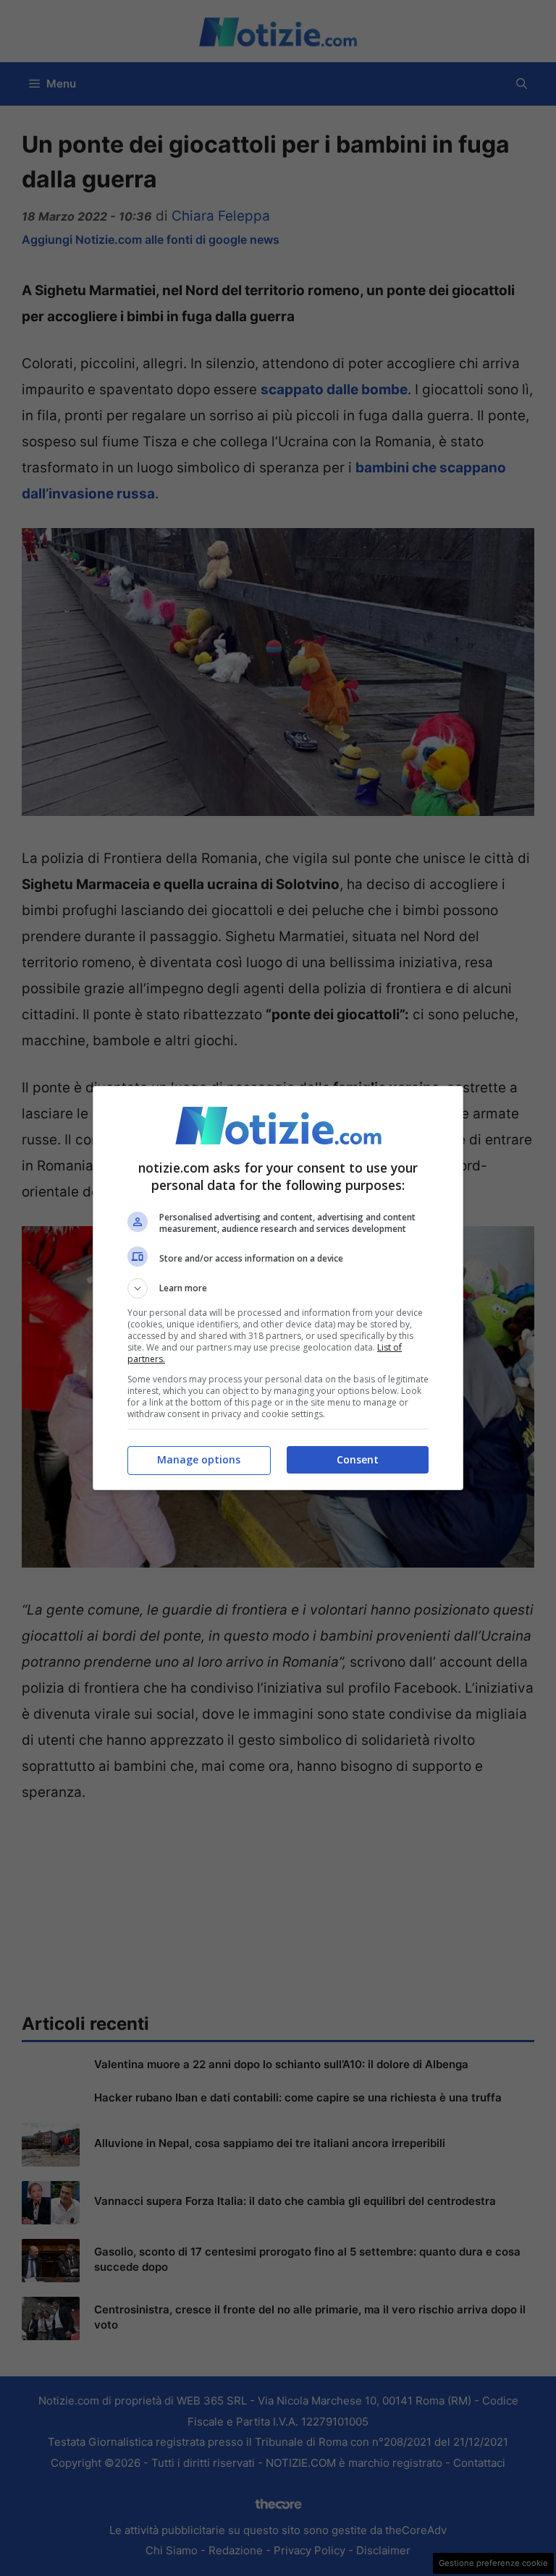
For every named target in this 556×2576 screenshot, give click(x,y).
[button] (278, 1288)
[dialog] (278, 1288)
